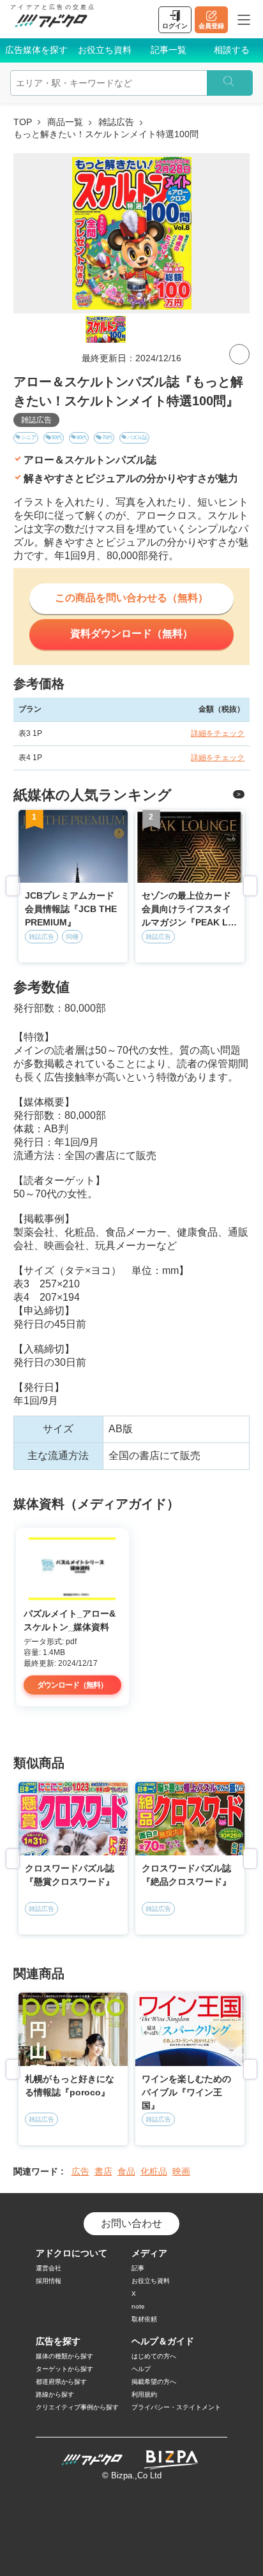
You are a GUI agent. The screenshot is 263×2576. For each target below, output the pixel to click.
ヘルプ (141, 2369)
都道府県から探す (61, 2382)
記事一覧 (169, 50)
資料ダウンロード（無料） (131, 633)
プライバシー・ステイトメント (176, 2407)
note (138, 2306)
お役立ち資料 (105, 50)
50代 (57, 438)
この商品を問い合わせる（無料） (131, 598)
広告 (80, 2171)
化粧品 (154, 2171)
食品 (126, 2171)
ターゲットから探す (64, 2369)
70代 (107, 438)
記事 (138, 2268)
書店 (103, 2171)
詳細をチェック (218, 733)
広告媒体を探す (36, 50)
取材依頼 (144, 2319)
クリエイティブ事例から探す (77, 2407)
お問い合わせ (131, 2223)
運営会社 (49, 2268)
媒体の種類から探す (64, 2356)
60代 (82, 438)
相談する (232, 50)
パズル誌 (137, 438)
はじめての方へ (154, 2356)
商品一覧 (65, 122)
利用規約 (144, 2394)
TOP (23, 122)
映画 (181, 2171)
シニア (29, 438)
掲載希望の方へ (154, 2382)
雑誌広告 (116, 122)
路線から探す (55, 2394)
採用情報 (49, 2281)
